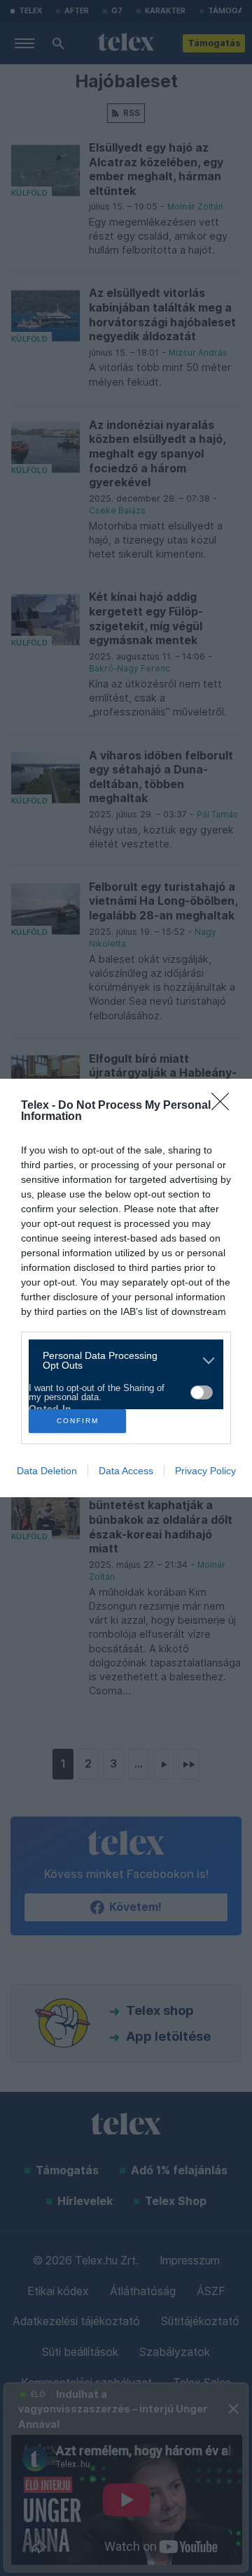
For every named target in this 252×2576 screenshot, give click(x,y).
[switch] (202, 1392)
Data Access (126, 1471)
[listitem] (121, 1360)
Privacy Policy (205, 1471)
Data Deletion (47, 1471)
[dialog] (126, 1288)
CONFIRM (78, 1421)
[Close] (225, 1106)
